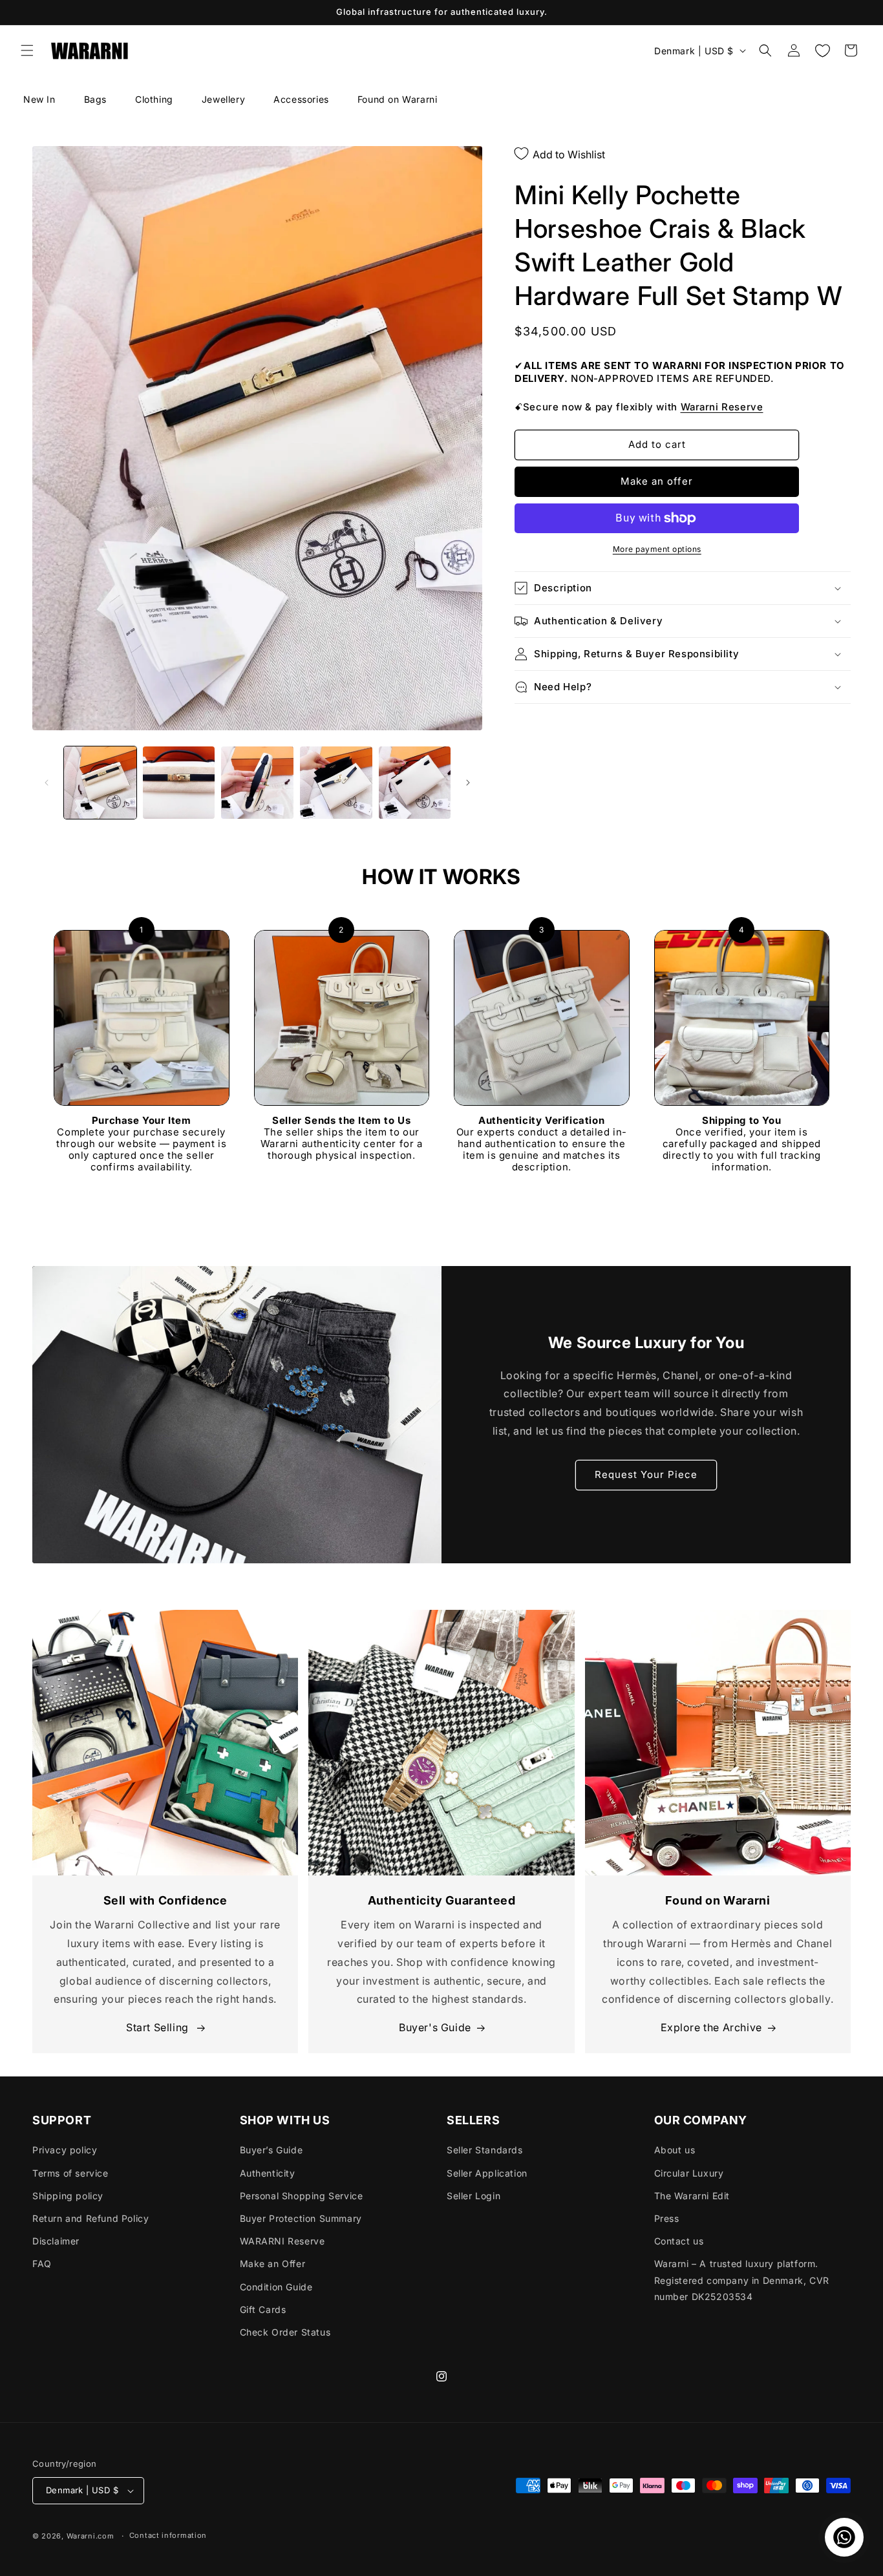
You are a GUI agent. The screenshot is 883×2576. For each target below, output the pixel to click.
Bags (95, 99)
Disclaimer (56, 2241)
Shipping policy (68, 2196)
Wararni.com (90, 2536)
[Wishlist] (822, 50)
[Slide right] (468, 783)
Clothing (154, 99)
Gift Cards (263, 2309)
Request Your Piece (646, 1474)
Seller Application (487, 2173)
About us (675, 2150)
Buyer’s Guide (271, 2150)
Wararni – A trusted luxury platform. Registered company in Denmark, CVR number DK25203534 (742, 2280)
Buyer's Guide (435, 2027)
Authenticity (268, 2173)
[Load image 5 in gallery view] (415, 783)
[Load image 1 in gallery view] (100, 783)
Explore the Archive (711, 2027)
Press (667, 2218)
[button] (27, 50)
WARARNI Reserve (282, 2241)
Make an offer (657, 481)
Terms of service (70, 2173)
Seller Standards (485, 2150)
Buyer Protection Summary (301, 2218)
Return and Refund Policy (90, 2218)
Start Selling (159, 2027)
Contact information (168, 2535)
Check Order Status (285, 2332)
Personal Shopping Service (302, 2196)
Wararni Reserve (722, 407)
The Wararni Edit (692, 2196)
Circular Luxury (689, 2173)
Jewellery (223, 99)
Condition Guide (276, 2287)
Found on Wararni (398, 99)
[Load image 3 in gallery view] (257, 783)
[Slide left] (47, 783)
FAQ (42, 2264)
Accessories (301, 99)
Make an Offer (273, 2264)
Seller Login (473, 2196)
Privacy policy (65, 2150)
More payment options (657, 549)
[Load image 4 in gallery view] (336, 783)
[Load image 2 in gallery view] (179, 783)
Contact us (679, 2241)
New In (39, 99)
